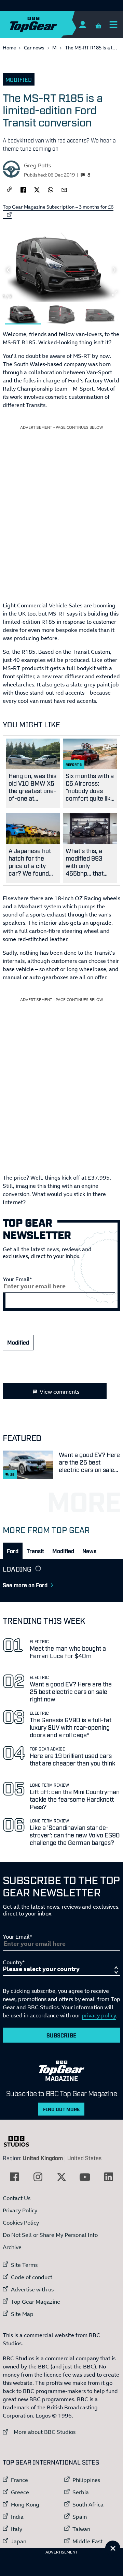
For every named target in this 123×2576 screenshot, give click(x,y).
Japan (19, 2541)
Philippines (86, 2480)
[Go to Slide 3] (100, 314)
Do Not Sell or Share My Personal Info (50, 2235)
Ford (13, 1551)
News (89, 1551)
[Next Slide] (115, 270)
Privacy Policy (20, 2210)
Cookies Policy (21, 2223)
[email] (64, 189)
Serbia (81, 2492)
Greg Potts (37, 165)
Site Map (22, 2314)
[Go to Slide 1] (23, 314)
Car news (34, 48)
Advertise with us (32, 2289)
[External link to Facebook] (14, 2177)
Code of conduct (32, 2277)
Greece (20, 2492)
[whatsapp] (51, 189)
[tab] (13, 1551)
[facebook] (23, 189)
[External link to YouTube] (85, 2177)
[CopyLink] (10, 190)
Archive (12, 2247)
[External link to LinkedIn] (109, 2177)
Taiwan (81, 2529)
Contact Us (17, 2198)
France (19, 2480)
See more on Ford (25, 1585)
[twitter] (37, 189)
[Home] (47, 24)
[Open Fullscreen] (115, 293)
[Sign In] (83, 24)
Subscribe (61, 2035)
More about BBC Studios (39, 2432)
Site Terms (24, 2265)
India (17, 2517)
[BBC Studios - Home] (20, 2141)
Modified (19, 79)
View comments (59, 1392)
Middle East (87, 2541)
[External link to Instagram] (38, 2177)
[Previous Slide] (8, 270)
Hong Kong (25, 2504)
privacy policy (99, 2015)
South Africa (88, 2504)
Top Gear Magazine (36, 2302)
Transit (35, 1551)
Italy (17, 2529)
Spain (80, 2517)
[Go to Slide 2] (62, 314)
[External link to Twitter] (61, 2177)
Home (9, 48)
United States (84, 2158)
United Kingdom (43, 2158)
